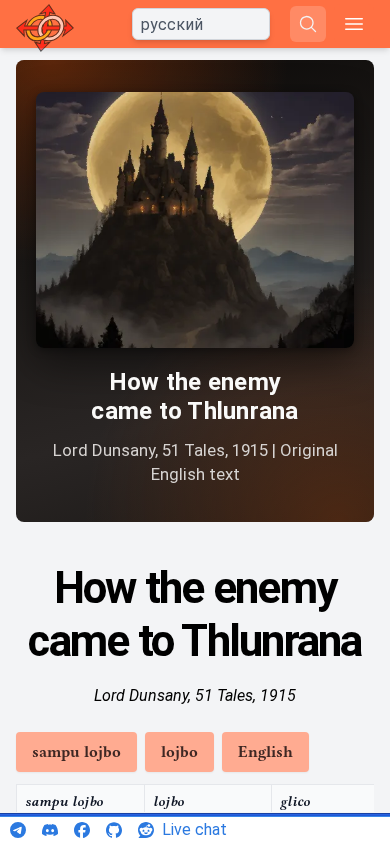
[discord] (50, 830)
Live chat (194, 829)
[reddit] (146, 830)
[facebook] (82, 830)
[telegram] (18, 830)
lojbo (179, 752)
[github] (114, 830)
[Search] (308, 24)
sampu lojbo (76, 752)
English (265, 752)
